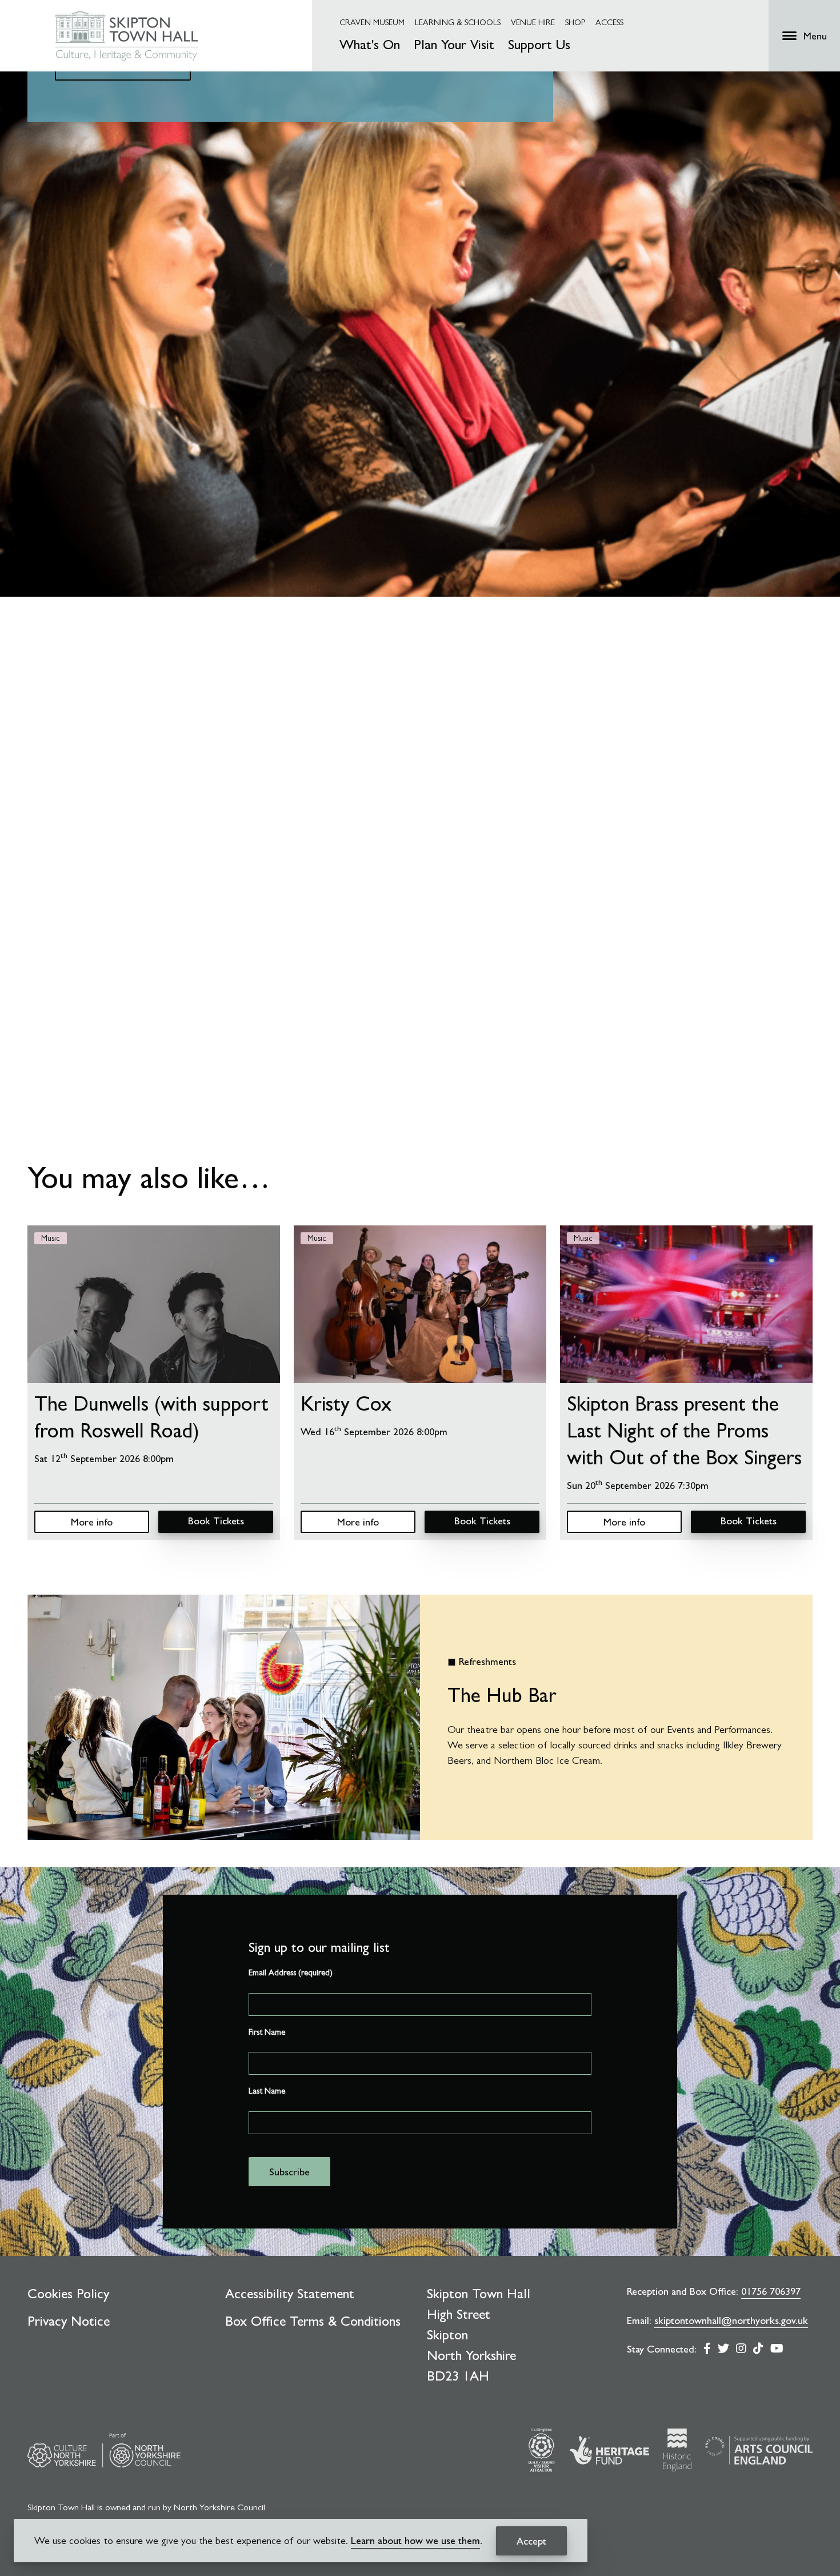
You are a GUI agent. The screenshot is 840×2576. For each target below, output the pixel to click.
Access (609, 22)
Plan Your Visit (454, 45)
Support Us (539, 45)
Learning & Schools (458, 22)
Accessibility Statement (290, 2294)
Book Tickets (216, 1521)
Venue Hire (533, 22)
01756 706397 (771, 2291)
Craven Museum (372, 22)
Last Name (267, 2091)
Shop (575, 22)
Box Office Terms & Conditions (313, 2321)
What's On (370, 45)
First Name (267, 2032)
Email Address (291, 1972)
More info (92, 1522)
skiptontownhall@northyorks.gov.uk (731, 2320)
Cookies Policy (68, 2294)
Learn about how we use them (415, 2540)
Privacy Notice (69, 2321)
